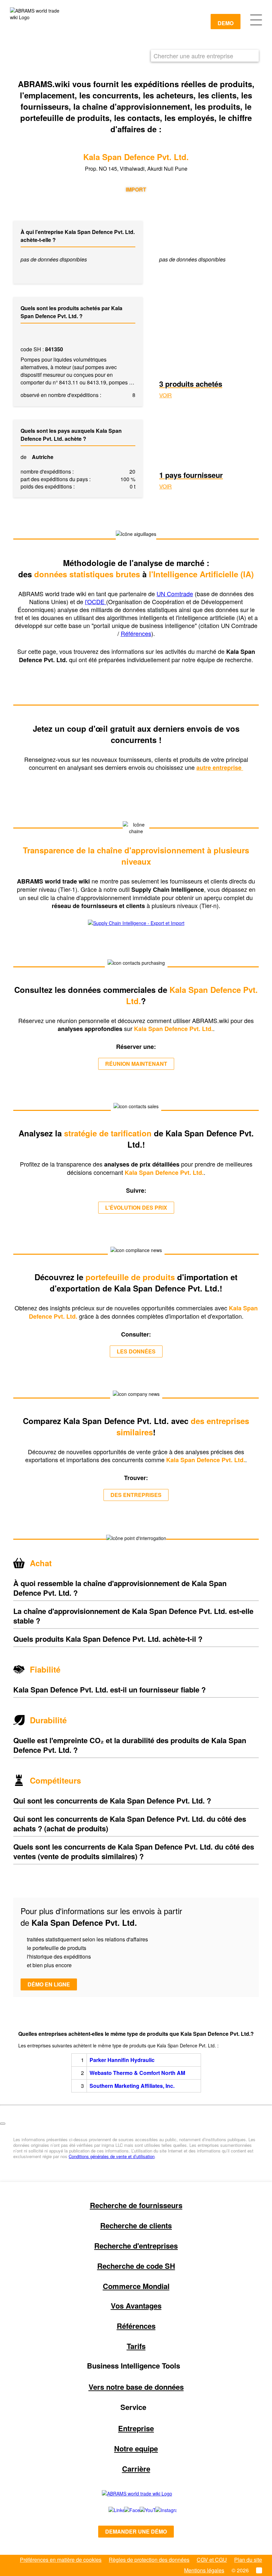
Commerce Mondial (136, 2286)
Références (136, 633)
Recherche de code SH (136, 2266)
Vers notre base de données (136, 2387)
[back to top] (3, 2124)
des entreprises (136, 1495)
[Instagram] (159, 2510)
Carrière (136, 2469)
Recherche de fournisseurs (136, 2205)
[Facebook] (125, 2510)
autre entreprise (220, 768)
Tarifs (136, 2346)
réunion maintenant (136, 1064)
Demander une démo (136, 2531)
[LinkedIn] (109, 2510)
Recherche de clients (136, 2225)
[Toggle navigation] (256, 19)
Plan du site (248, 2560)
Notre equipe (136, 2448)
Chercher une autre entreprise (193, 56)
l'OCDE (96, 601)
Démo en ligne (49, 1984)
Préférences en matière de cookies (61, 2560)
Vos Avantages (136, 2306)
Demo (226, 23)
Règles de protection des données (149, 2560)
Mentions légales (204, 2570)
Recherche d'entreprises (136, 2246)
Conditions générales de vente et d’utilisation (112, 2156)
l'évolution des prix (136, 1207)
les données (136, 1351)
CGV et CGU (212, 2560)
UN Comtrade (175, 594)
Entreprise (136, 2428)
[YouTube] (140, 2510)
